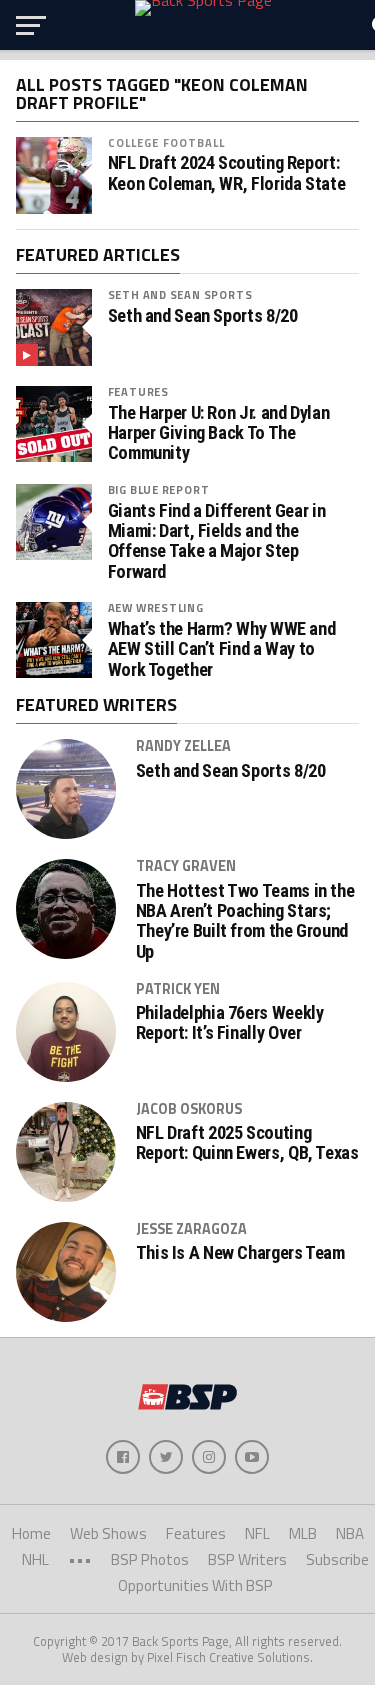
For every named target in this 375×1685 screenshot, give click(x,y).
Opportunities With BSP (195, 1585)
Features (138, 391)
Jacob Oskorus (189, 1109)
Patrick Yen (178, 989)
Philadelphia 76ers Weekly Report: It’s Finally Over (230, 1023)
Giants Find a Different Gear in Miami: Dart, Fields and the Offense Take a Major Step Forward (217, 541)
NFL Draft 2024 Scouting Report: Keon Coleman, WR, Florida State (227, 173)
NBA (350, 1533)
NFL (257, 1533)
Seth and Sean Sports (180, 294)
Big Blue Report (159, 489)
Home (31, 1533)
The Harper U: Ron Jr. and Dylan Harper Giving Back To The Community (219, 433)
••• (80, 1559)
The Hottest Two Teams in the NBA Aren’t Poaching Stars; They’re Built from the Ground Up (245, 921)
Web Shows (108, 1533)
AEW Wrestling (156, 607)
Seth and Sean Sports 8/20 (203, 316)
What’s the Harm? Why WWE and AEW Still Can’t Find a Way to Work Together (222, 649)
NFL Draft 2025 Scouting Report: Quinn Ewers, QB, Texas (247, 1143)
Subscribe (337, 1559)
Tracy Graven (186, 866)
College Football (167, 142)
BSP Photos (150, 1559)
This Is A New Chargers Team (240, 1253)
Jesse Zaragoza (191, 1229)
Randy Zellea (183, 746)
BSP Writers (247, 1559)
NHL (35, 1559)
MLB (303, 1533)
